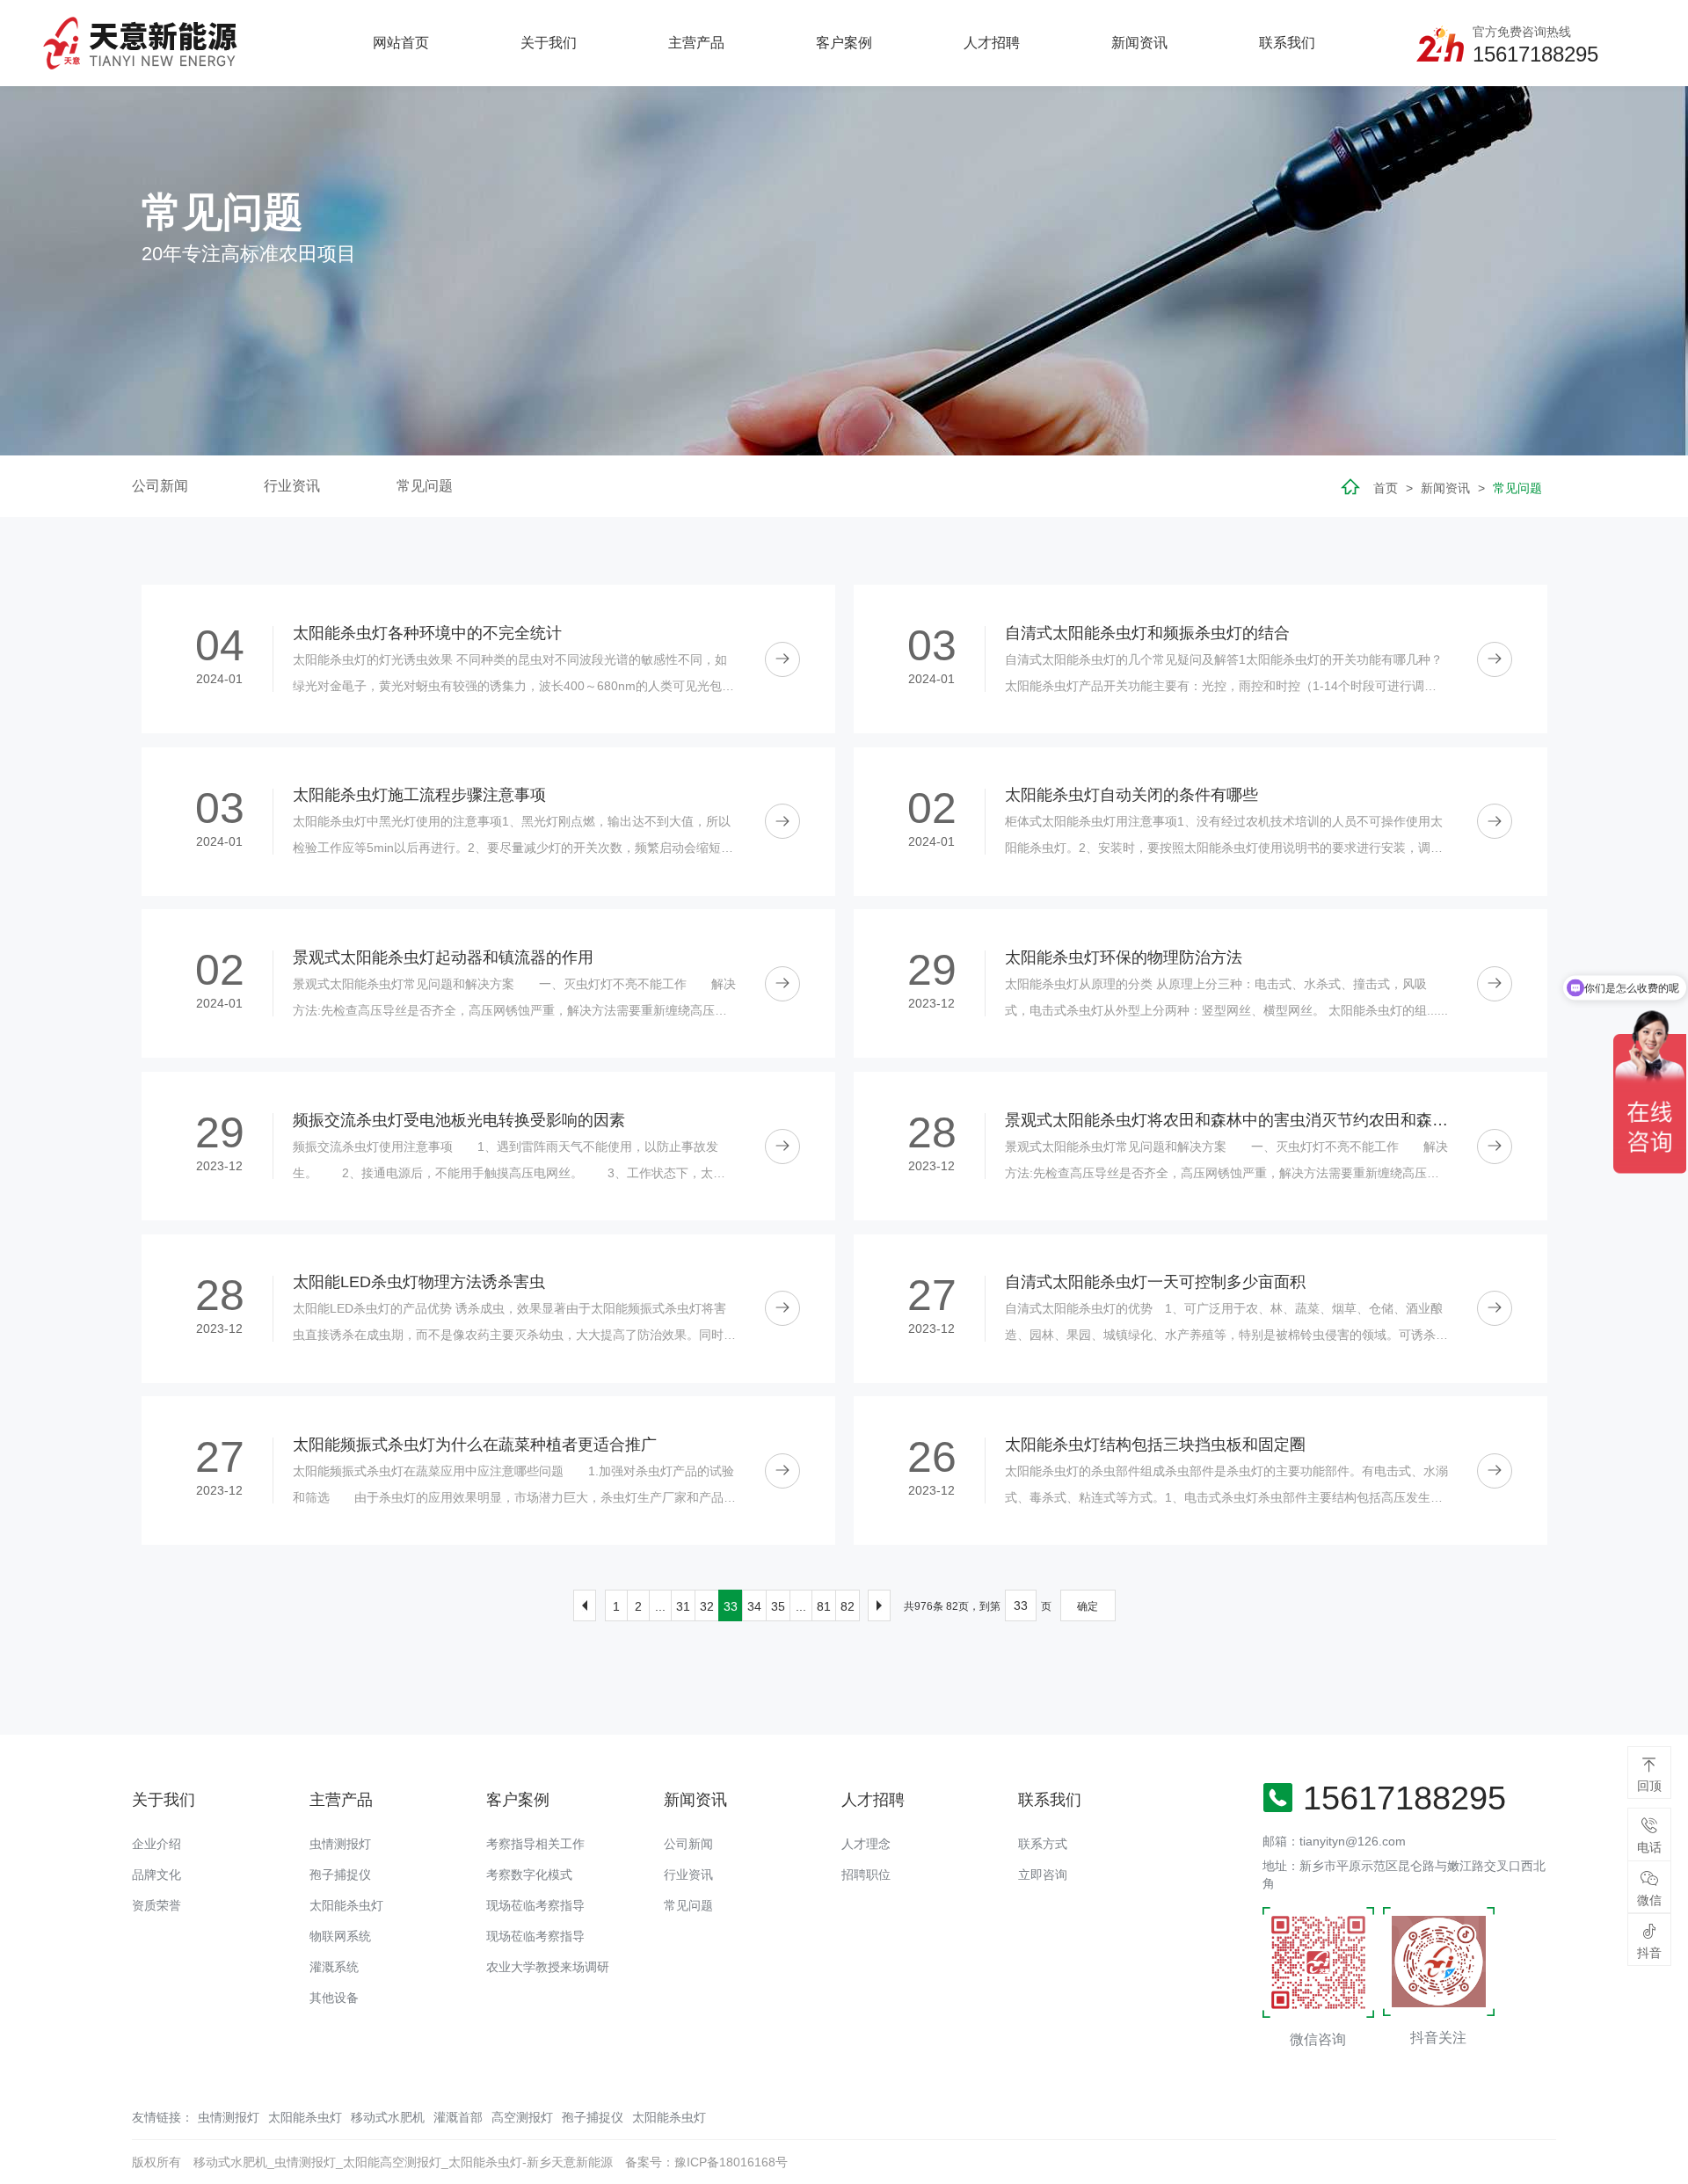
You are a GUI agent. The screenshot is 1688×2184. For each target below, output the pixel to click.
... (660, 1606)
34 (754, 1606)
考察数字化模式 (529, 1875)
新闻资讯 (1139, 43)
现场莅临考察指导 (535, 1905)
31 (683, 1606)
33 (731, 1606)
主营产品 (696, 43)
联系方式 (1043, 1844)
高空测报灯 (522, 2117)
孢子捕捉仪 (340, 1875)
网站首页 (401, 43)
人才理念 (866, 1844)
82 (848, 1606)
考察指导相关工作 (535, 1844)
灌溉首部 (458, 2117)
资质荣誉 (156, 1905)
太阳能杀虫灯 (346, 1905)
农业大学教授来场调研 (548, 1967)
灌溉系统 (334, 1967)
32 (707, 1606)
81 (824, 1606)
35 (778, 1606)
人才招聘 (992, 43)
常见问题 (425, 486)
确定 (1088, 1606)
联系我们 (1287, 43)
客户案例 (844, 43)
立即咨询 (1043, 1875)
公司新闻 (160, 486)
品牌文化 (156, 1875)
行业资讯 (292, 486)
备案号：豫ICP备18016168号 (706, 2162)
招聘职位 (866, 1875)
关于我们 (549, 43)
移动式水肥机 (388, 2117)
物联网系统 (340, 1936)
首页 (1386, 488)
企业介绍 (156, 1844)
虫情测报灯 (340, 1844)
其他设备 (334, 1998)
